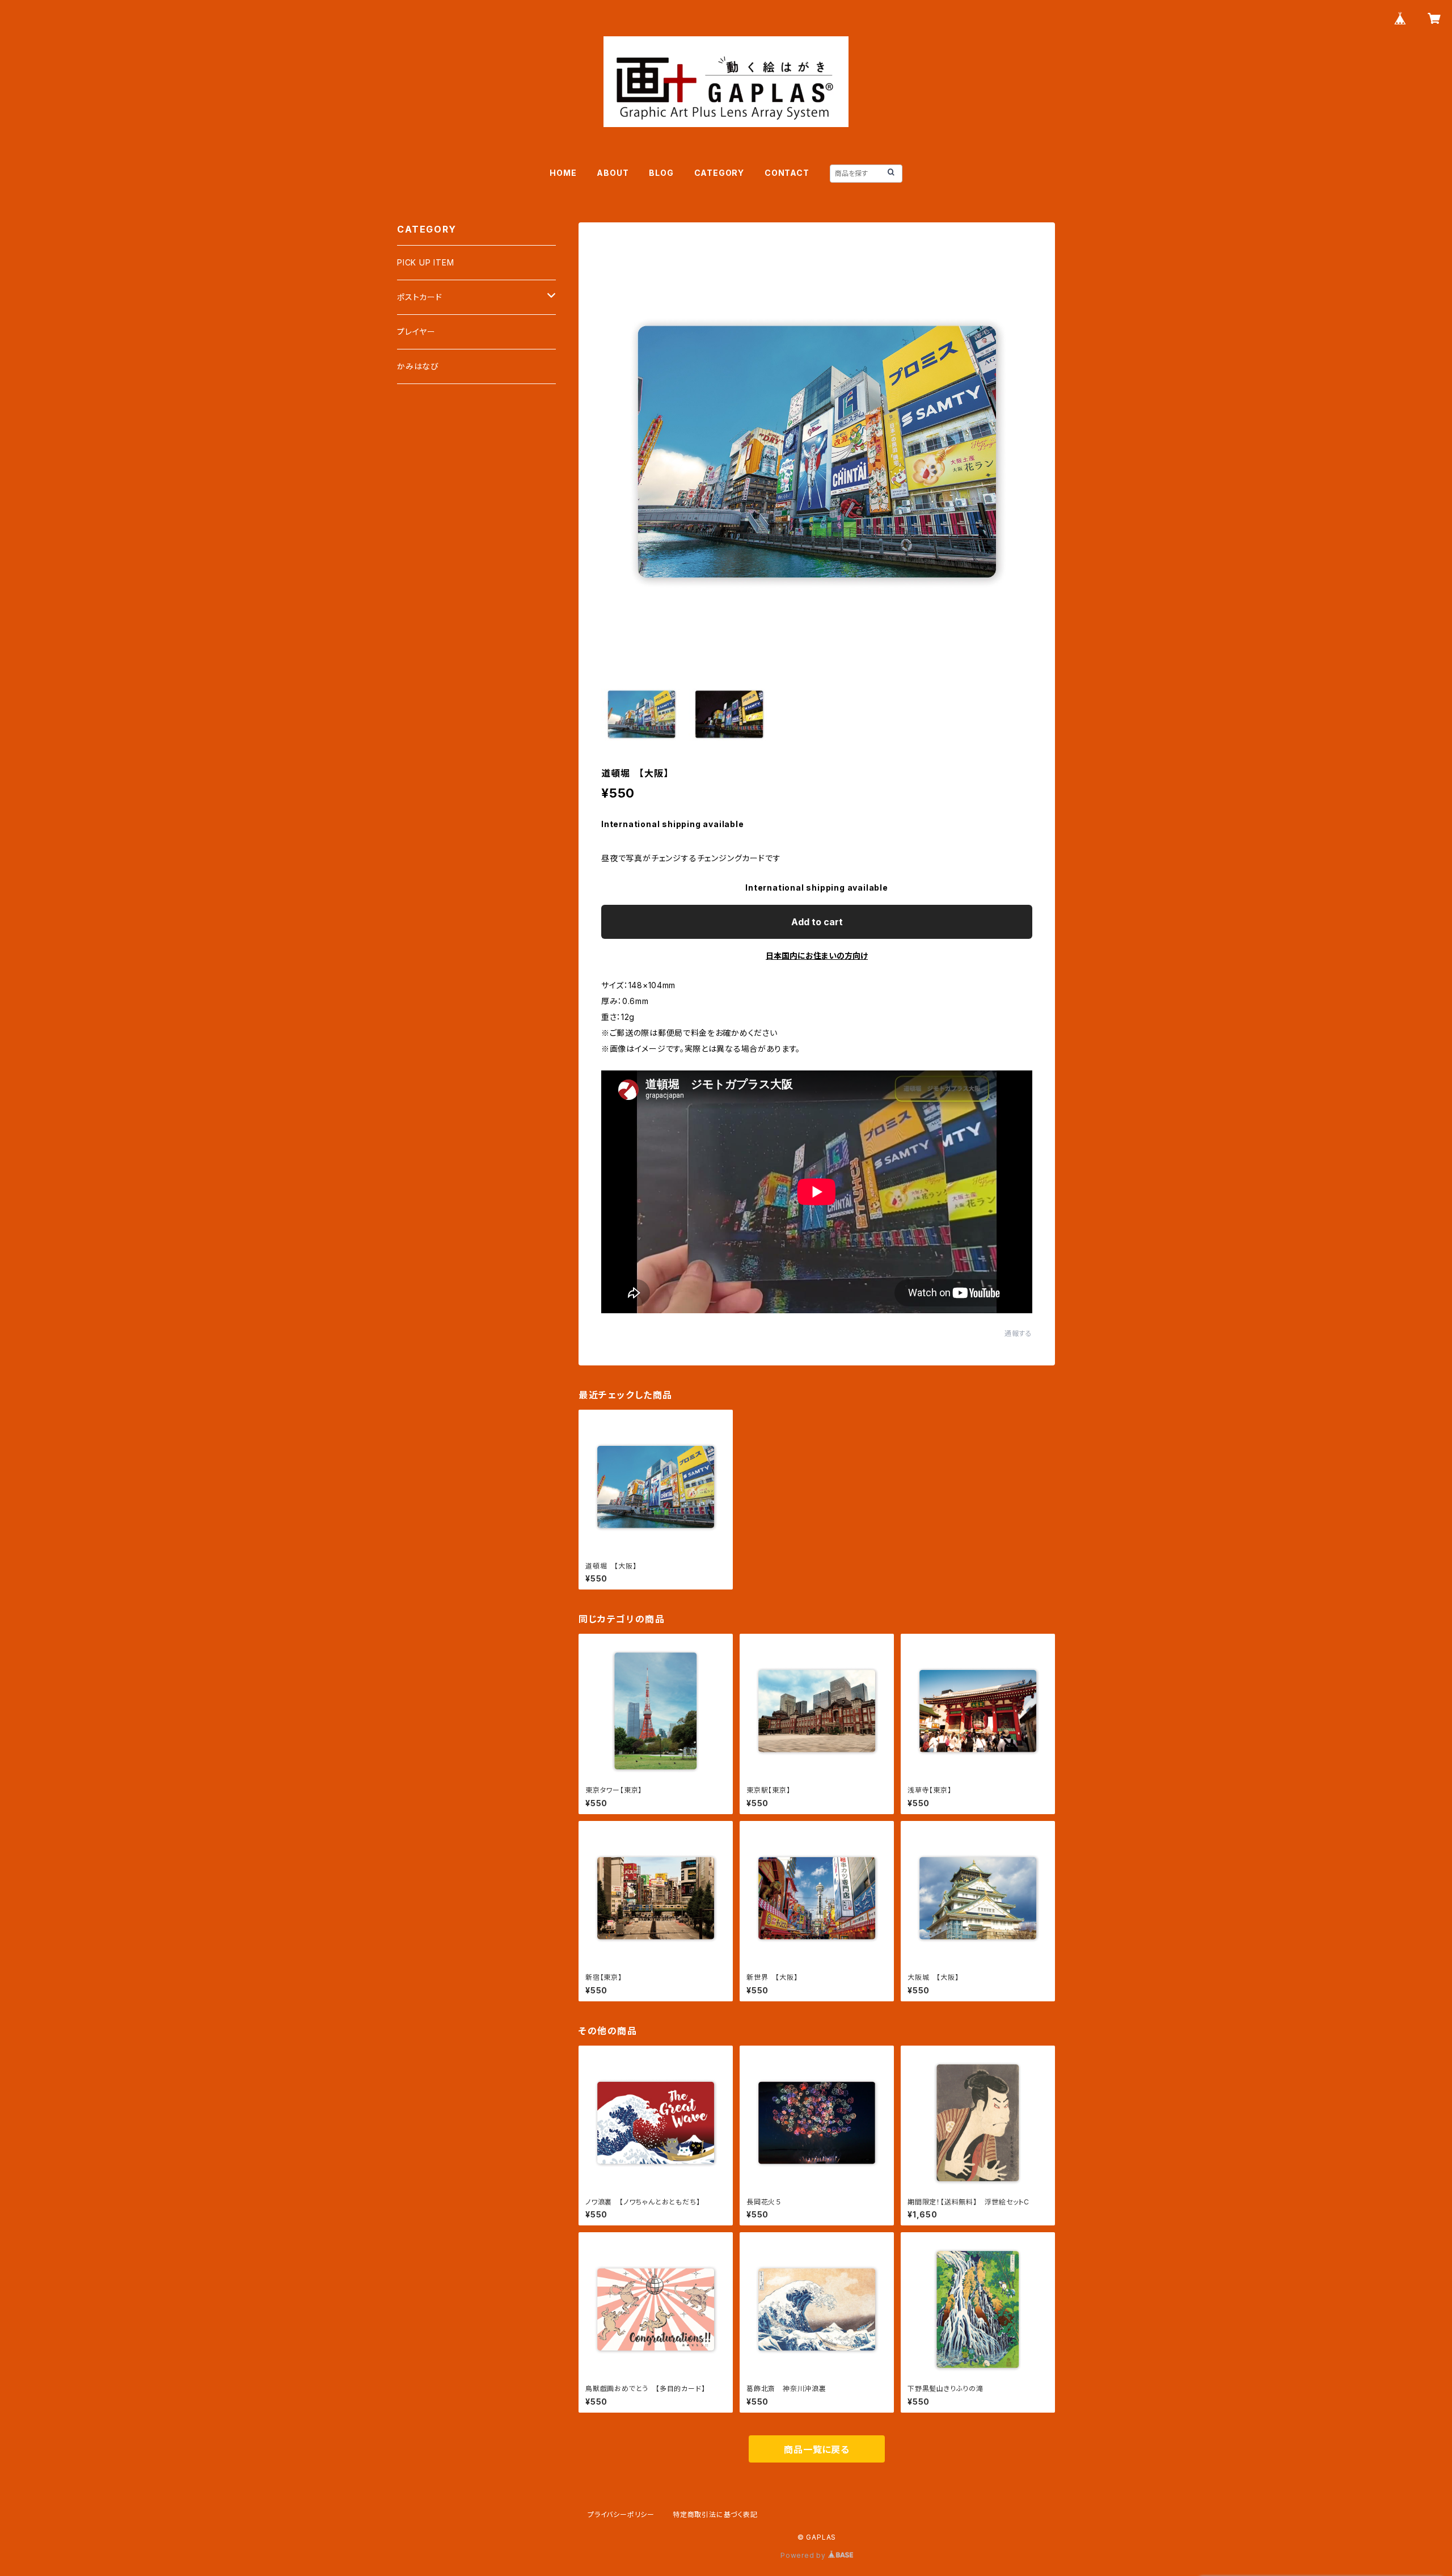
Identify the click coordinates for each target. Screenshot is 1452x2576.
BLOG (661, 173)
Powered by (804, 2555)
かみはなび (418, 366)
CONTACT (787, 173)
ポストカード (420, 297)
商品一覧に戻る (817, 2449)
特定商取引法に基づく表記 (715, 2514)
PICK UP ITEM (426, 262)
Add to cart (817, 922)
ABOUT (613, 173)
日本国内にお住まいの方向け (817, 956)
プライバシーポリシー (621, 2514)
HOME (563, 173)
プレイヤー (416, 332)
